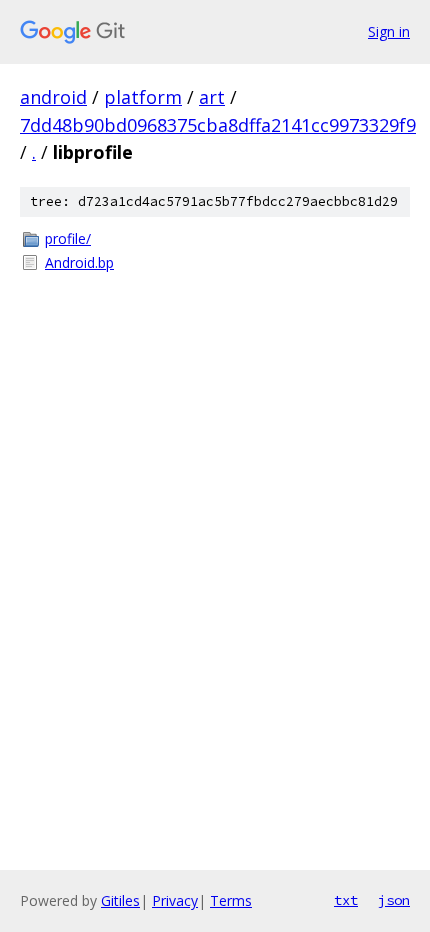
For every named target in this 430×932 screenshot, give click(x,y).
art (212, 97)
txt (346, 900)
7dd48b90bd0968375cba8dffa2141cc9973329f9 (218, 125)
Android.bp (79, 262)
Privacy (175, 900)
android (53, 97)
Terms (231, 900)
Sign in (389, 31)
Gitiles (120, 900)
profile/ (68, 238)
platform (143, 97)
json (394, 900)
